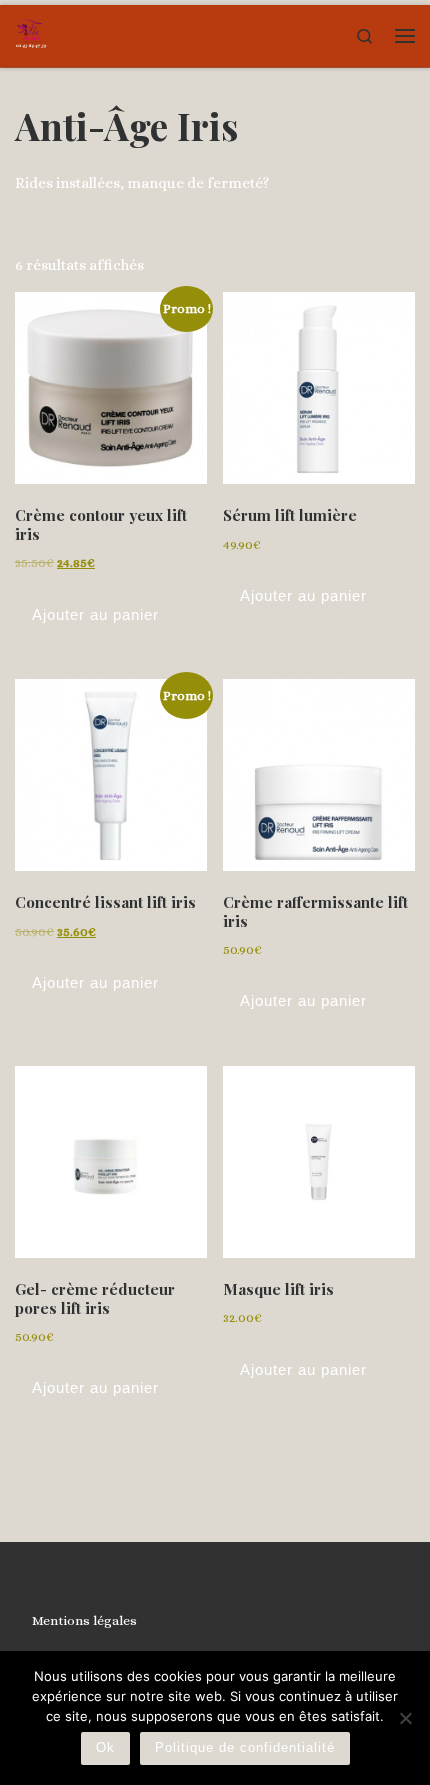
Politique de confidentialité (245, 1747)
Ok (105, 1747)
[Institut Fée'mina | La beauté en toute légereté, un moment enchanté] (31, 33)
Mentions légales (84, 1620)
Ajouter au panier (95, 614)
